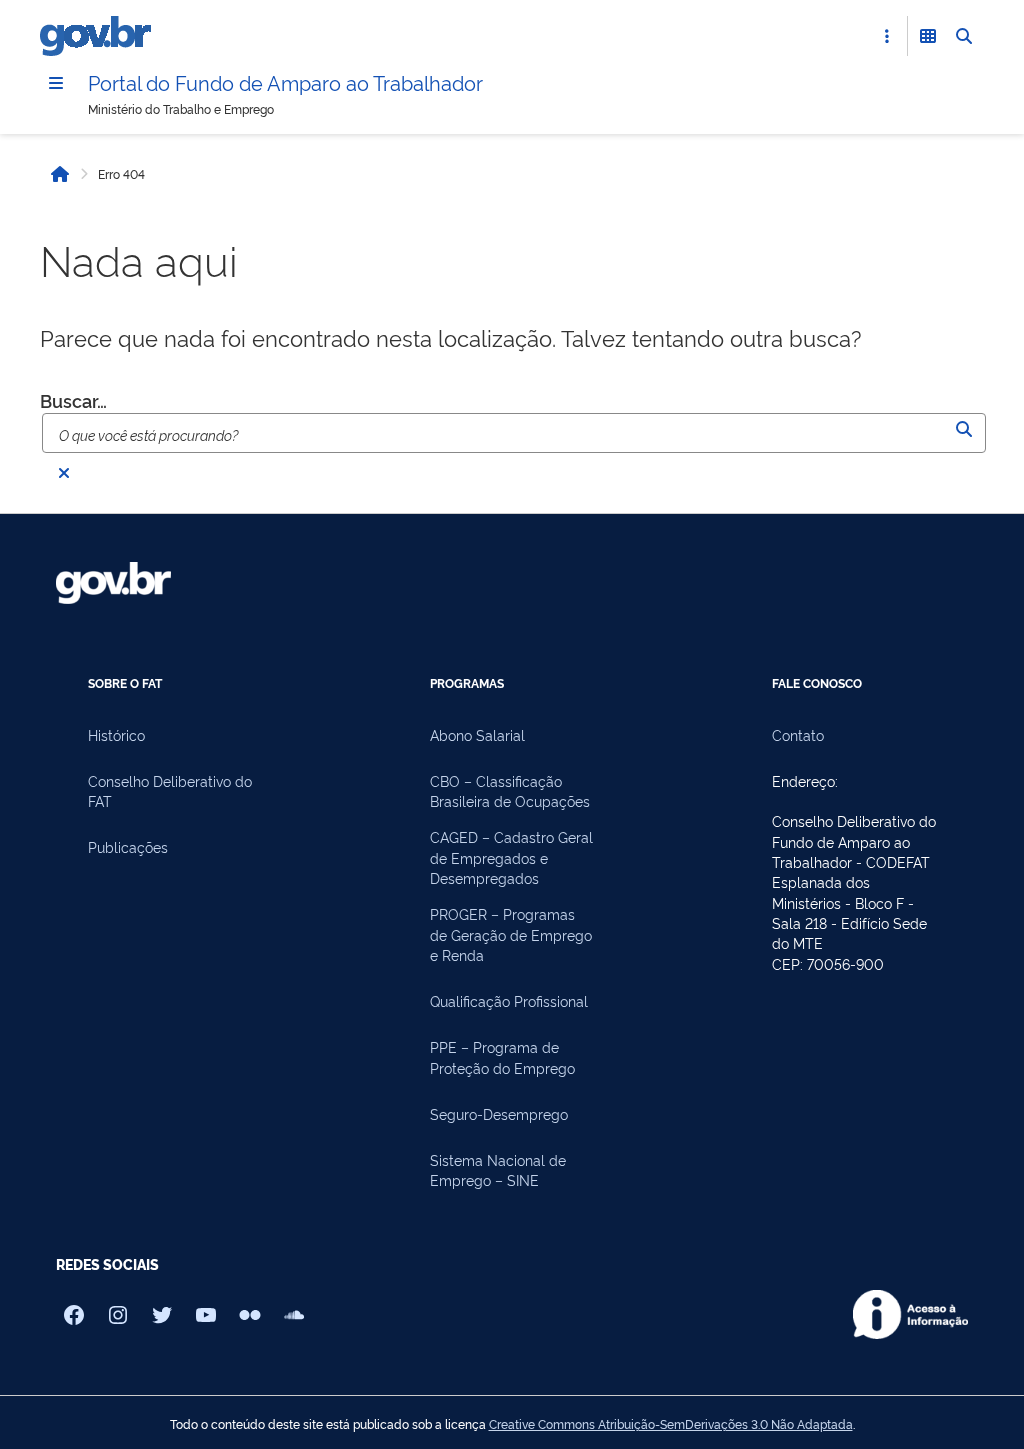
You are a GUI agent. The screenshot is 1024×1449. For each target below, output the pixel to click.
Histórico (116, 734)
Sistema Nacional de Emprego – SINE (498, 1169)
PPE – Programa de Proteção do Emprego (502, 1056)
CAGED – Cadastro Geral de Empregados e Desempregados (511, 857)
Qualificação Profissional (509, 1000)
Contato (798, 734)
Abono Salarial (477, 734)
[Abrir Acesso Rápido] (887, 36)
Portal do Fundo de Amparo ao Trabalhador (285, 82)
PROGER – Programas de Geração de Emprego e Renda (511, 934)
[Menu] (56, 83)
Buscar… (73, 400)
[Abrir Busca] (964, 36)
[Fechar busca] (64, 473)
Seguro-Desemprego (499, 1113)
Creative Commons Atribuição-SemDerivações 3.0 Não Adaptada (671, 1424)
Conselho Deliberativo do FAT (170, 790)
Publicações (128, 846)
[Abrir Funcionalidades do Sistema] (928, 36)
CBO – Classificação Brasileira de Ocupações (510, 790)
